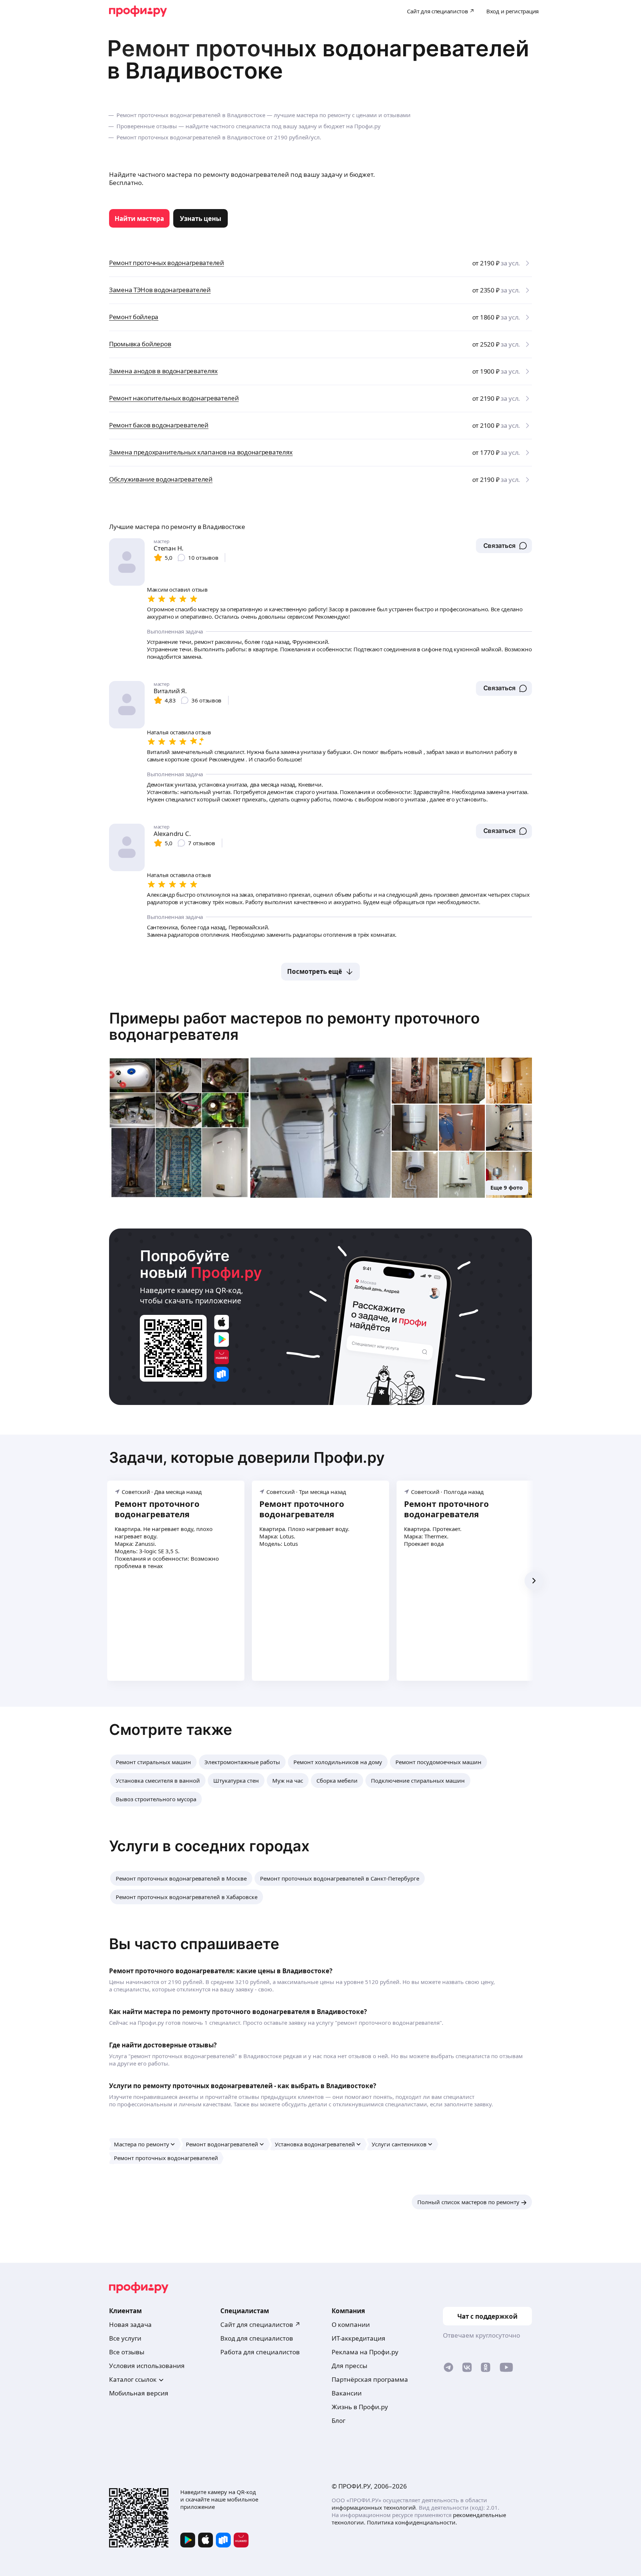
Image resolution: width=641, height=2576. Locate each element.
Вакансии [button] (347, 2393)
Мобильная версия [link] (139, 2393)
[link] (139, 218)
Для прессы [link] (349, 2366)
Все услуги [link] (125, 2338)
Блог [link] (338, 2420)
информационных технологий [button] (374, 2507)
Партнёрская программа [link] (370, 2379)
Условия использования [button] (147, 2366)
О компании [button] (351, 2324)
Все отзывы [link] (127, 2352)
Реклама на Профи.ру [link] (365, 2352)
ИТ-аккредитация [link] (359, 2338)
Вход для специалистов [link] (257, 2338)
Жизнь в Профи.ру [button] (360, 2407)
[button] (504, 546)
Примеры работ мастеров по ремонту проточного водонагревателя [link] (294, 1026)
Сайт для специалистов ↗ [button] (260, 2324)
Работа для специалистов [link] (260, 2352)
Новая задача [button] (130, 2324)
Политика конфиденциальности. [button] (412, 2522)
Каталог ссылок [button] (133, 2379)
